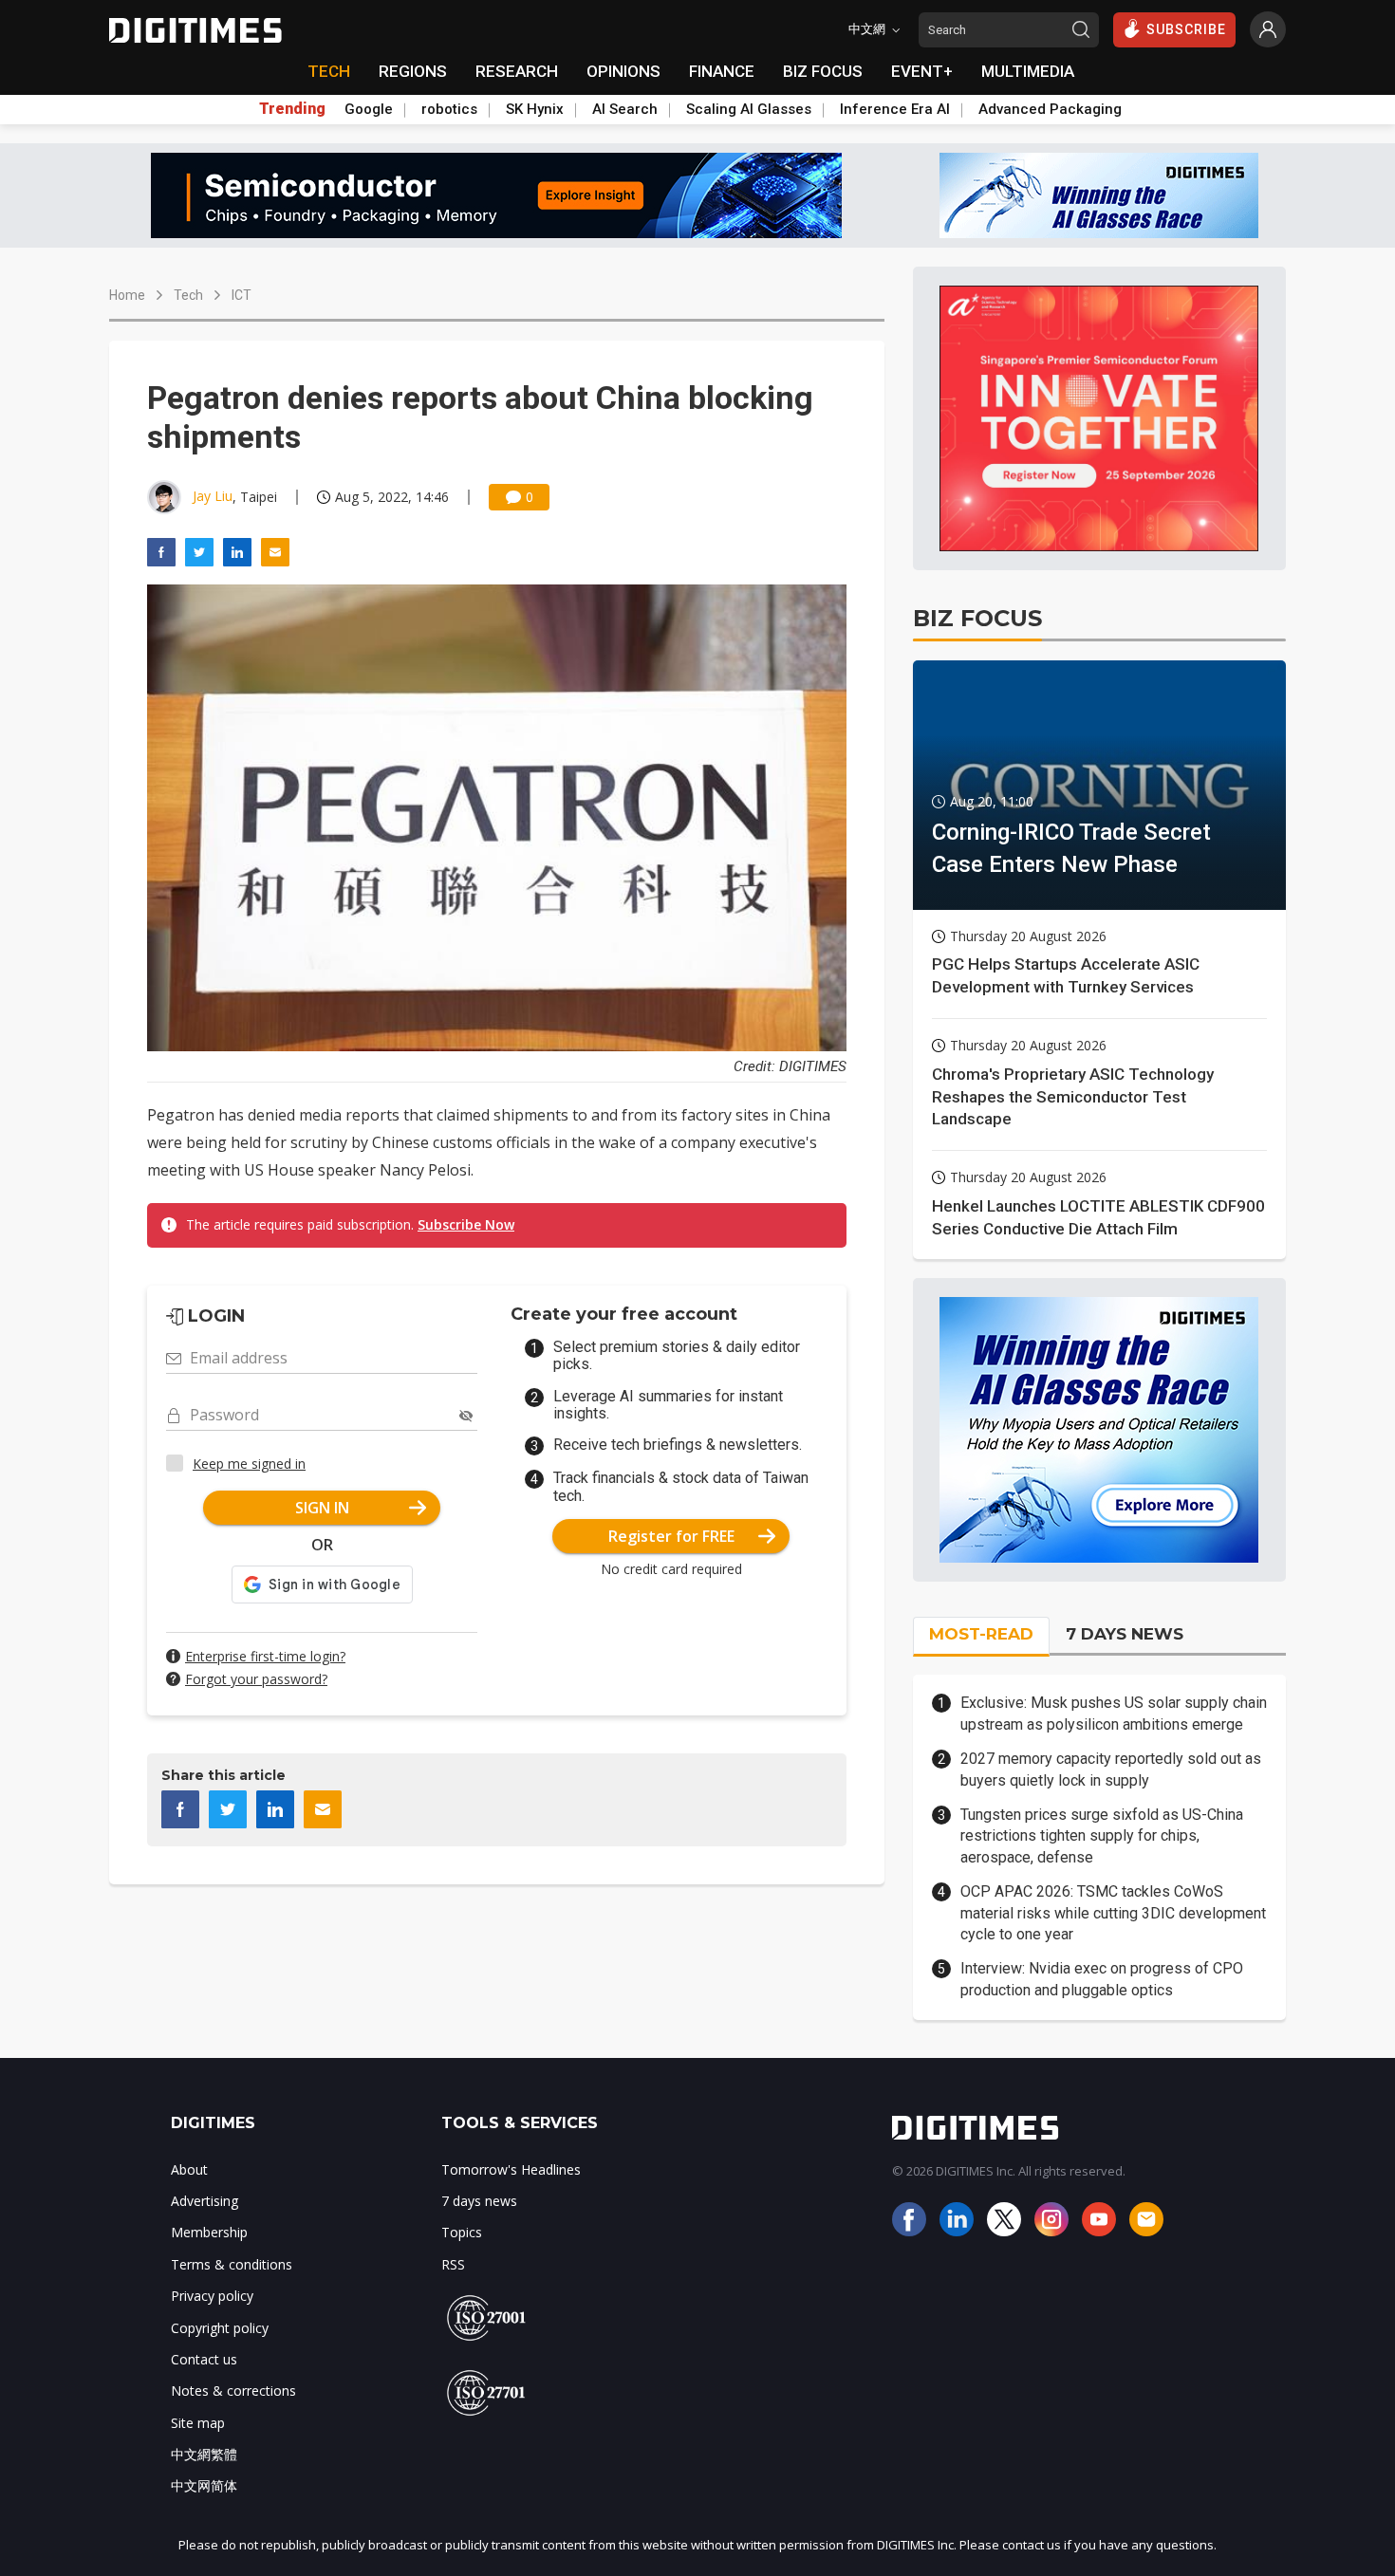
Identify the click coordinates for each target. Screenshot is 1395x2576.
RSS (453, 2264)
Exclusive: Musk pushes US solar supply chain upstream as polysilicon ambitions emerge (1114, 1713)
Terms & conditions (232, 2264)
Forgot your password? (256, 1679)
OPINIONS (623, 71)
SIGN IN (322, 1508)
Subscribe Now (466, 1224)
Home (127, 295)
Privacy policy (212, 2296)
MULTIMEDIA (1028, 71)
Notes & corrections (233, 2391)
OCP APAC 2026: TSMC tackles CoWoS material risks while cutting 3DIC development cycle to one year (1113, 1913)
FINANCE (722, 71)
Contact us (204, 2359)
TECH (329, 71)
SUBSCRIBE (1186, 29)
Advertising (205, 2201)
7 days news (479, 2201)
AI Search (625, 109)
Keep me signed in (249, 1464)
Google (369, 109)
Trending (292, 109)
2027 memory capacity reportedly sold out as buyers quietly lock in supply (1111, 1769)
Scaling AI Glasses (749, 109)
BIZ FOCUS (823, 71)
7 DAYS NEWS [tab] (1125, 1634)
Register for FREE (671, 1536)
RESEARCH (517, 71)
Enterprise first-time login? (265, 1656)
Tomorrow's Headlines (511, 2169)
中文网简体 (204, 2485)
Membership (209, 2232)
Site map (198, 2423)
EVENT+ (922, 71)
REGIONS (413, 71)
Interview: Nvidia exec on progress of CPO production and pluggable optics (1102, 1979)
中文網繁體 (204, 2454)
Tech (188, 295)
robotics (449, 109)
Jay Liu (213, 496)
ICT (242, 295)
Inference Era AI (895, 109)
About (189, 2169)
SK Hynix (535, 109)
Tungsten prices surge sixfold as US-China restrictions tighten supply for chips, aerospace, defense (1102, 1836)
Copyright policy (220, 2328)
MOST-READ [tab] (981, 1634)
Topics (462, 2232)
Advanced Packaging (1050, 109)
